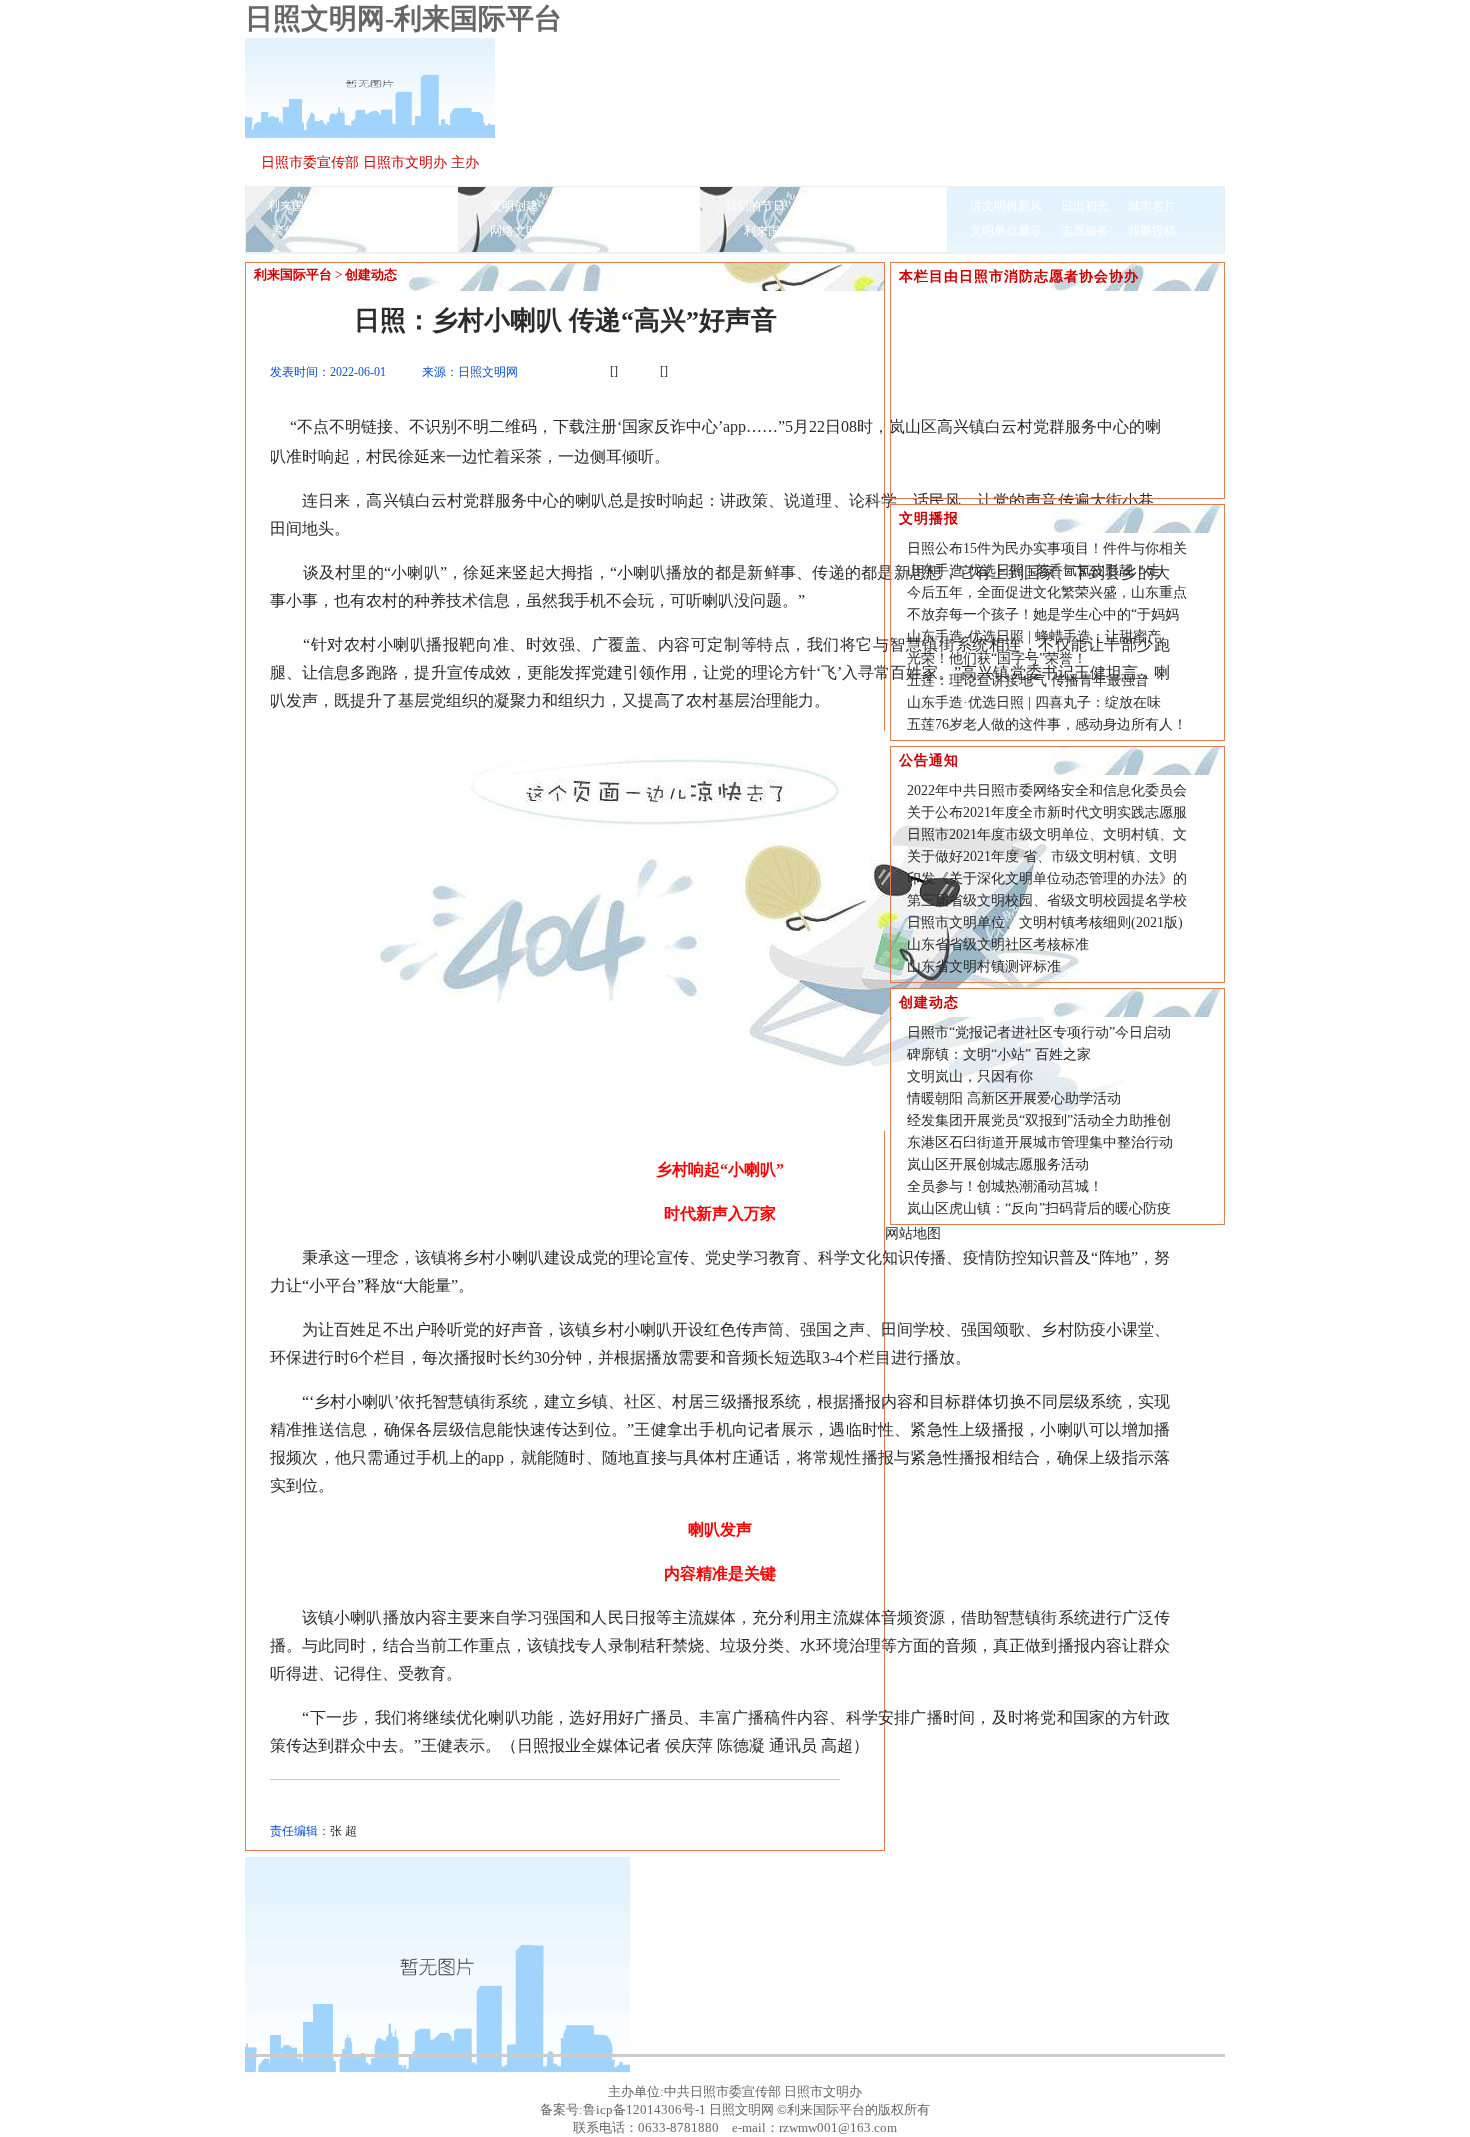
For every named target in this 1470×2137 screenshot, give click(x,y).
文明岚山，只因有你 (970, 1076)
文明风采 (339, 231)
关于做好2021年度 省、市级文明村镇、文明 (1042, 856)
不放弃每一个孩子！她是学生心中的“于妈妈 (1043, 614)
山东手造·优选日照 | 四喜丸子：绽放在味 (1034, 702)
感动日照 (581, 231)
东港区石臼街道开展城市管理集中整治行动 (1040, 1142)
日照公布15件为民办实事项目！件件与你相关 (1047, 548)
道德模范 (406, 231)
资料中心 (648, 231)
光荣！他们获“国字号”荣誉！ (997, 658)
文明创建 (514, 206)
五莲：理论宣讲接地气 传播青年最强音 (1028, 680)
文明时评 (581, 206)
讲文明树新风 (1006, 206)
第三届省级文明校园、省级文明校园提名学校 (1047, 900)
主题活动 (895, 206)
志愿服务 (1085, 231)
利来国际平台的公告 (798, 231)
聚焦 (284, 231)
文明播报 (383, 206)
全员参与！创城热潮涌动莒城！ (1005, 1186)
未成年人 (648, 206)
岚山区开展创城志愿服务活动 (998, 1164)
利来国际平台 (304, 206)
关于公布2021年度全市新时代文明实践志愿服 (1047, 812)
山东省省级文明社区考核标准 (998, 944)
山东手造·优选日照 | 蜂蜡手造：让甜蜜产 (1034, 636)
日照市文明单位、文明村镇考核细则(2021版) (1045, 922)
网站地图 (913, 1233)
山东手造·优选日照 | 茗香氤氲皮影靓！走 (1034, 570)
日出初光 (1085, 206)
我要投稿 (1152, 231)
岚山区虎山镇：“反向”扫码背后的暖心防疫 (1039, 1208)
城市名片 (1152, 206)
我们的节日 (755, 206)
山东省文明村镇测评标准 (984, 966)
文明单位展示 (1006, 231)
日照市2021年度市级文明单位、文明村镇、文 (1047, 834)
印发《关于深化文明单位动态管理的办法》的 (1047, 878)
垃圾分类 (828, 206)
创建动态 (371, 274)
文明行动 (895, 231)
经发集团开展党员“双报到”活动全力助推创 (1039, 1120)
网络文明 (514, 231)
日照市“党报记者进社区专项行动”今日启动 (1039, 1032)
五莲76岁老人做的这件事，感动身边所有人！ (1047, 724)
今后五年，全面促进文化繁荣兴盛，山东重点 (1047, 592)
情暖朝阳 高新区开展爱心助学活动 (1014, 1098)
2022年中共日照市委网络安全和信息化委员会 (1047, 790)
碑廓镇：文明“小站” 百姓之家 (999, 1054)
